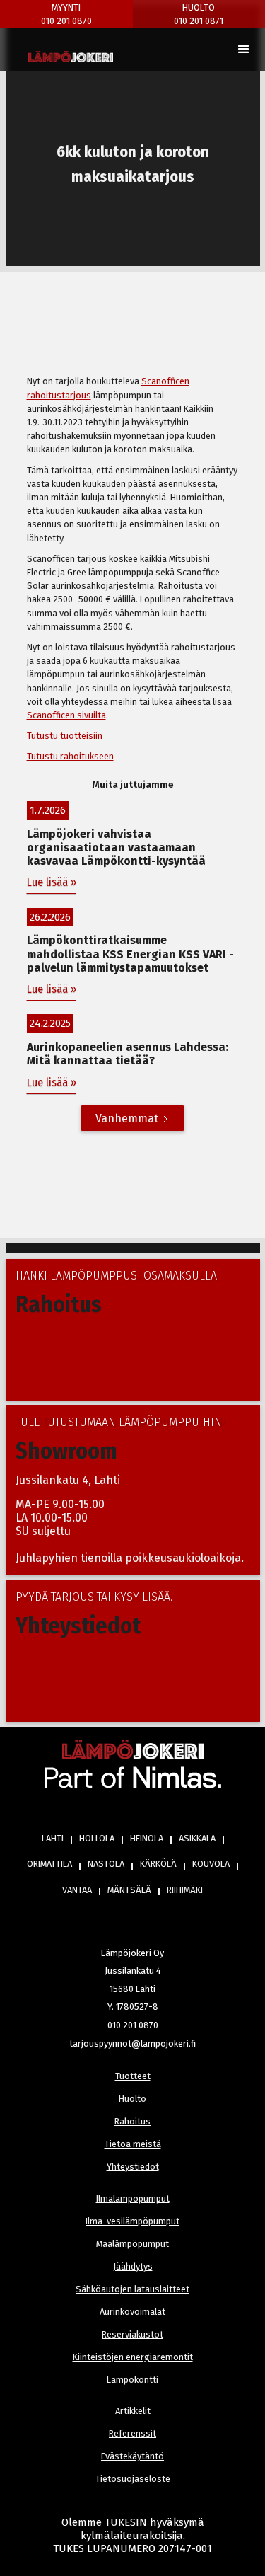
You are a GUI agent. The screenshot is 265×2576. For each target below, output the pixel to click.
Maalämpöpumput (132, 2244)
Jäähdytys (133, 2266)
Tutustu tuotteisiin (65, 736)
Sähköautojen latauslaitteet (132, 2289)
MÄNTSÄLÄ (129, 1890)
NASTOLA (106, 1864)
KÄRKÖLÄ (158, 1864)
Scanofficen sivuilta (66, 715)
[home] (71, 57)
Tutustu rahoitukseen (70, 756)
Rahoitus (132, 2121)
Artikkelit (133, 2411)
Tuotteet (133, 2076)
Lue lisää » (52, 882)
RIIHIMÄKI (185, 1890)
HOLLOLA (97, 1838)
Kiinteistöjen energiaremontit (133, 2357)
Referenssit (132, 2433)
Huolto (132, 2099)
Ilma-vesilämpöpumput (132, 2221)
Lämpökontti (132, 2380)
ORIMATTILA (49, 1864)
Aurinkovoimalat (132, 2312)
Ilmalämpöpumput (133, 2198)
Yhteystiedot (133, 2167)
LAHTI (53, 1838)
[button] (244, 50)
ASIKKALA (197, 1838)
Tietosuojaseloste (133, 2479)
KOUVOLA (211, 1864)
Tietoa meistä (133, 2144)
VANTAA (77, 1890)
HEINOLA (147, 1838)
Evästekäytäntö (132, 2456)
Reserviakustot (132, 2334)
